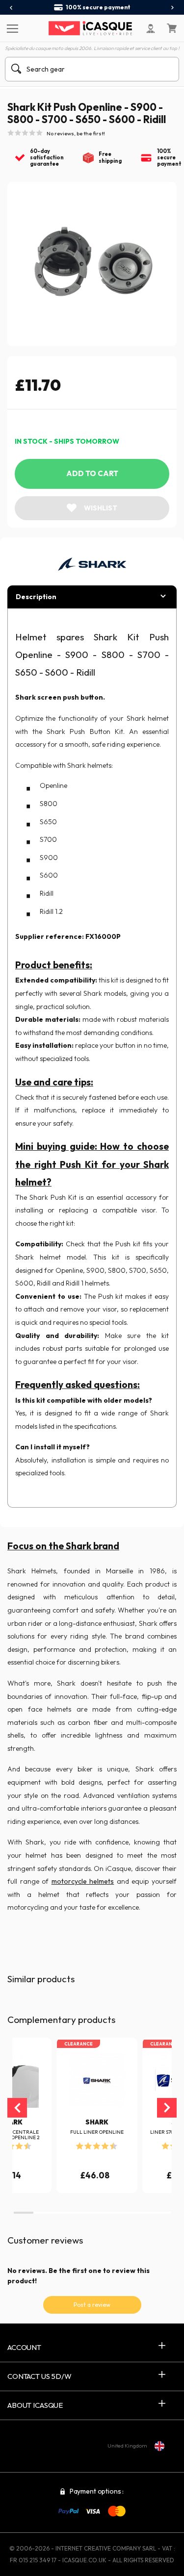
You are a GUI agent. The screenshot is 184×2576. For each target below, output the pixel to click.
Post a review (92, 2305)
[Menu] (11, 28)
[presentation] (12, 8)
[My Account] (151, 28)
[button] (24, 2213)
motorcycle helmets (83, 1881)
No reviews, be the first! (76, 133)
